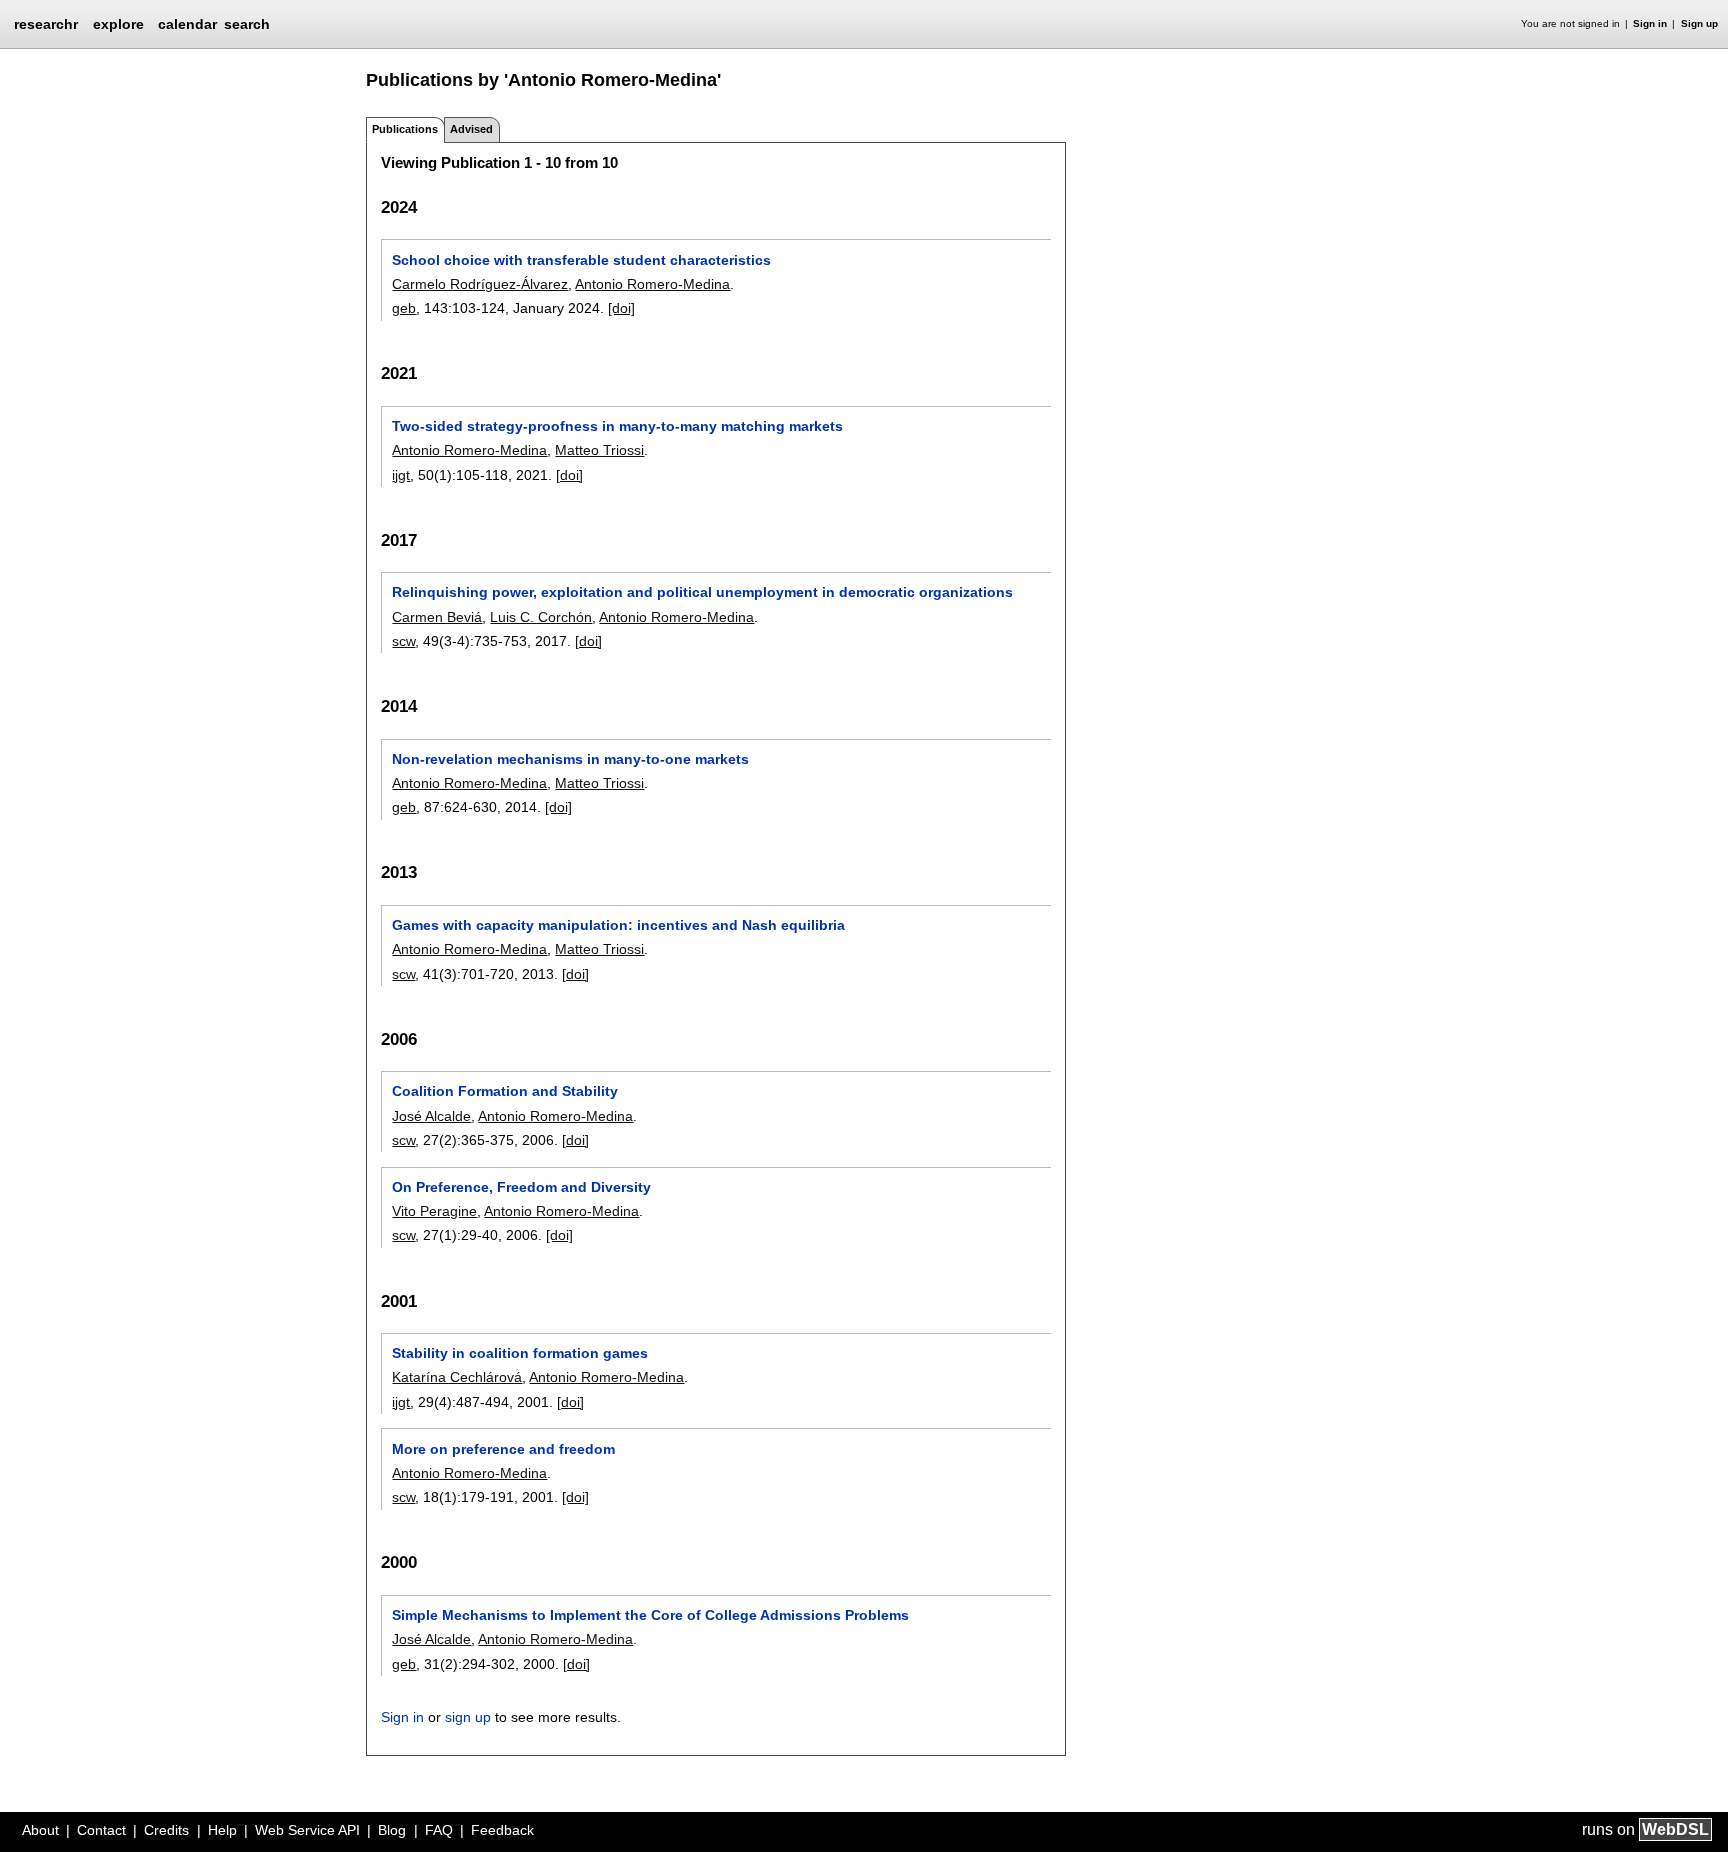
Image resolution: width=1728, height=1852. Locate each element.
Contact (101, 1830)
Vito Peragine (434, 1211)
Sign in (1650, 23)
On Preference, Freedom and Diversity (521, 1187)
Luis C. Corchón (541, 617)
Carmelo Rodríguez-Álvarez (480, 284)
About (40, 1830)
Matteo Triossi (599, 450)
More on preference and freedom (503, 1449)
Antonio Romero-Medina (652, 284)
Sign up (1699, 23)
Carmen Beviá (437, 617)
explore (118, 24)
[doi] (621, 308)
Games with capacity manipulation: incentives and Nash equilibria (618, 925)
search (247, 24)
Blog (392, 1830)
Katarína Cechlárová (457, 1377)
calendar (187, 24)
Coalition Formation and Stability (505, 1091)
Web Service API (307, 1830)
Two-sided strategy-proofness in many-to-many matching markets (617, 426)
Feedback (502, 1830)
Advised (471, 129)
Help (222, 1830)
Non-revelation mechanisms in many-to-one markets (570, 759)
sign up (468, 1717)
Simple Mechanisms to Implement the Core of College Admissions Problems (650, 1615)
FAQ (439, 1830)
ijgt (401, 475)
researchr (46, 23)
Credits (166, 1830)
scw (403, 641)
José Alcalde (431, 1116)
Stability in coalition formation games (520, 1353)
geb (404, 308)
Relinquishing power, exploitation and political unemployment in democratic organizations (702, 592)
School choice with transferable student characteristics (581, 260)
